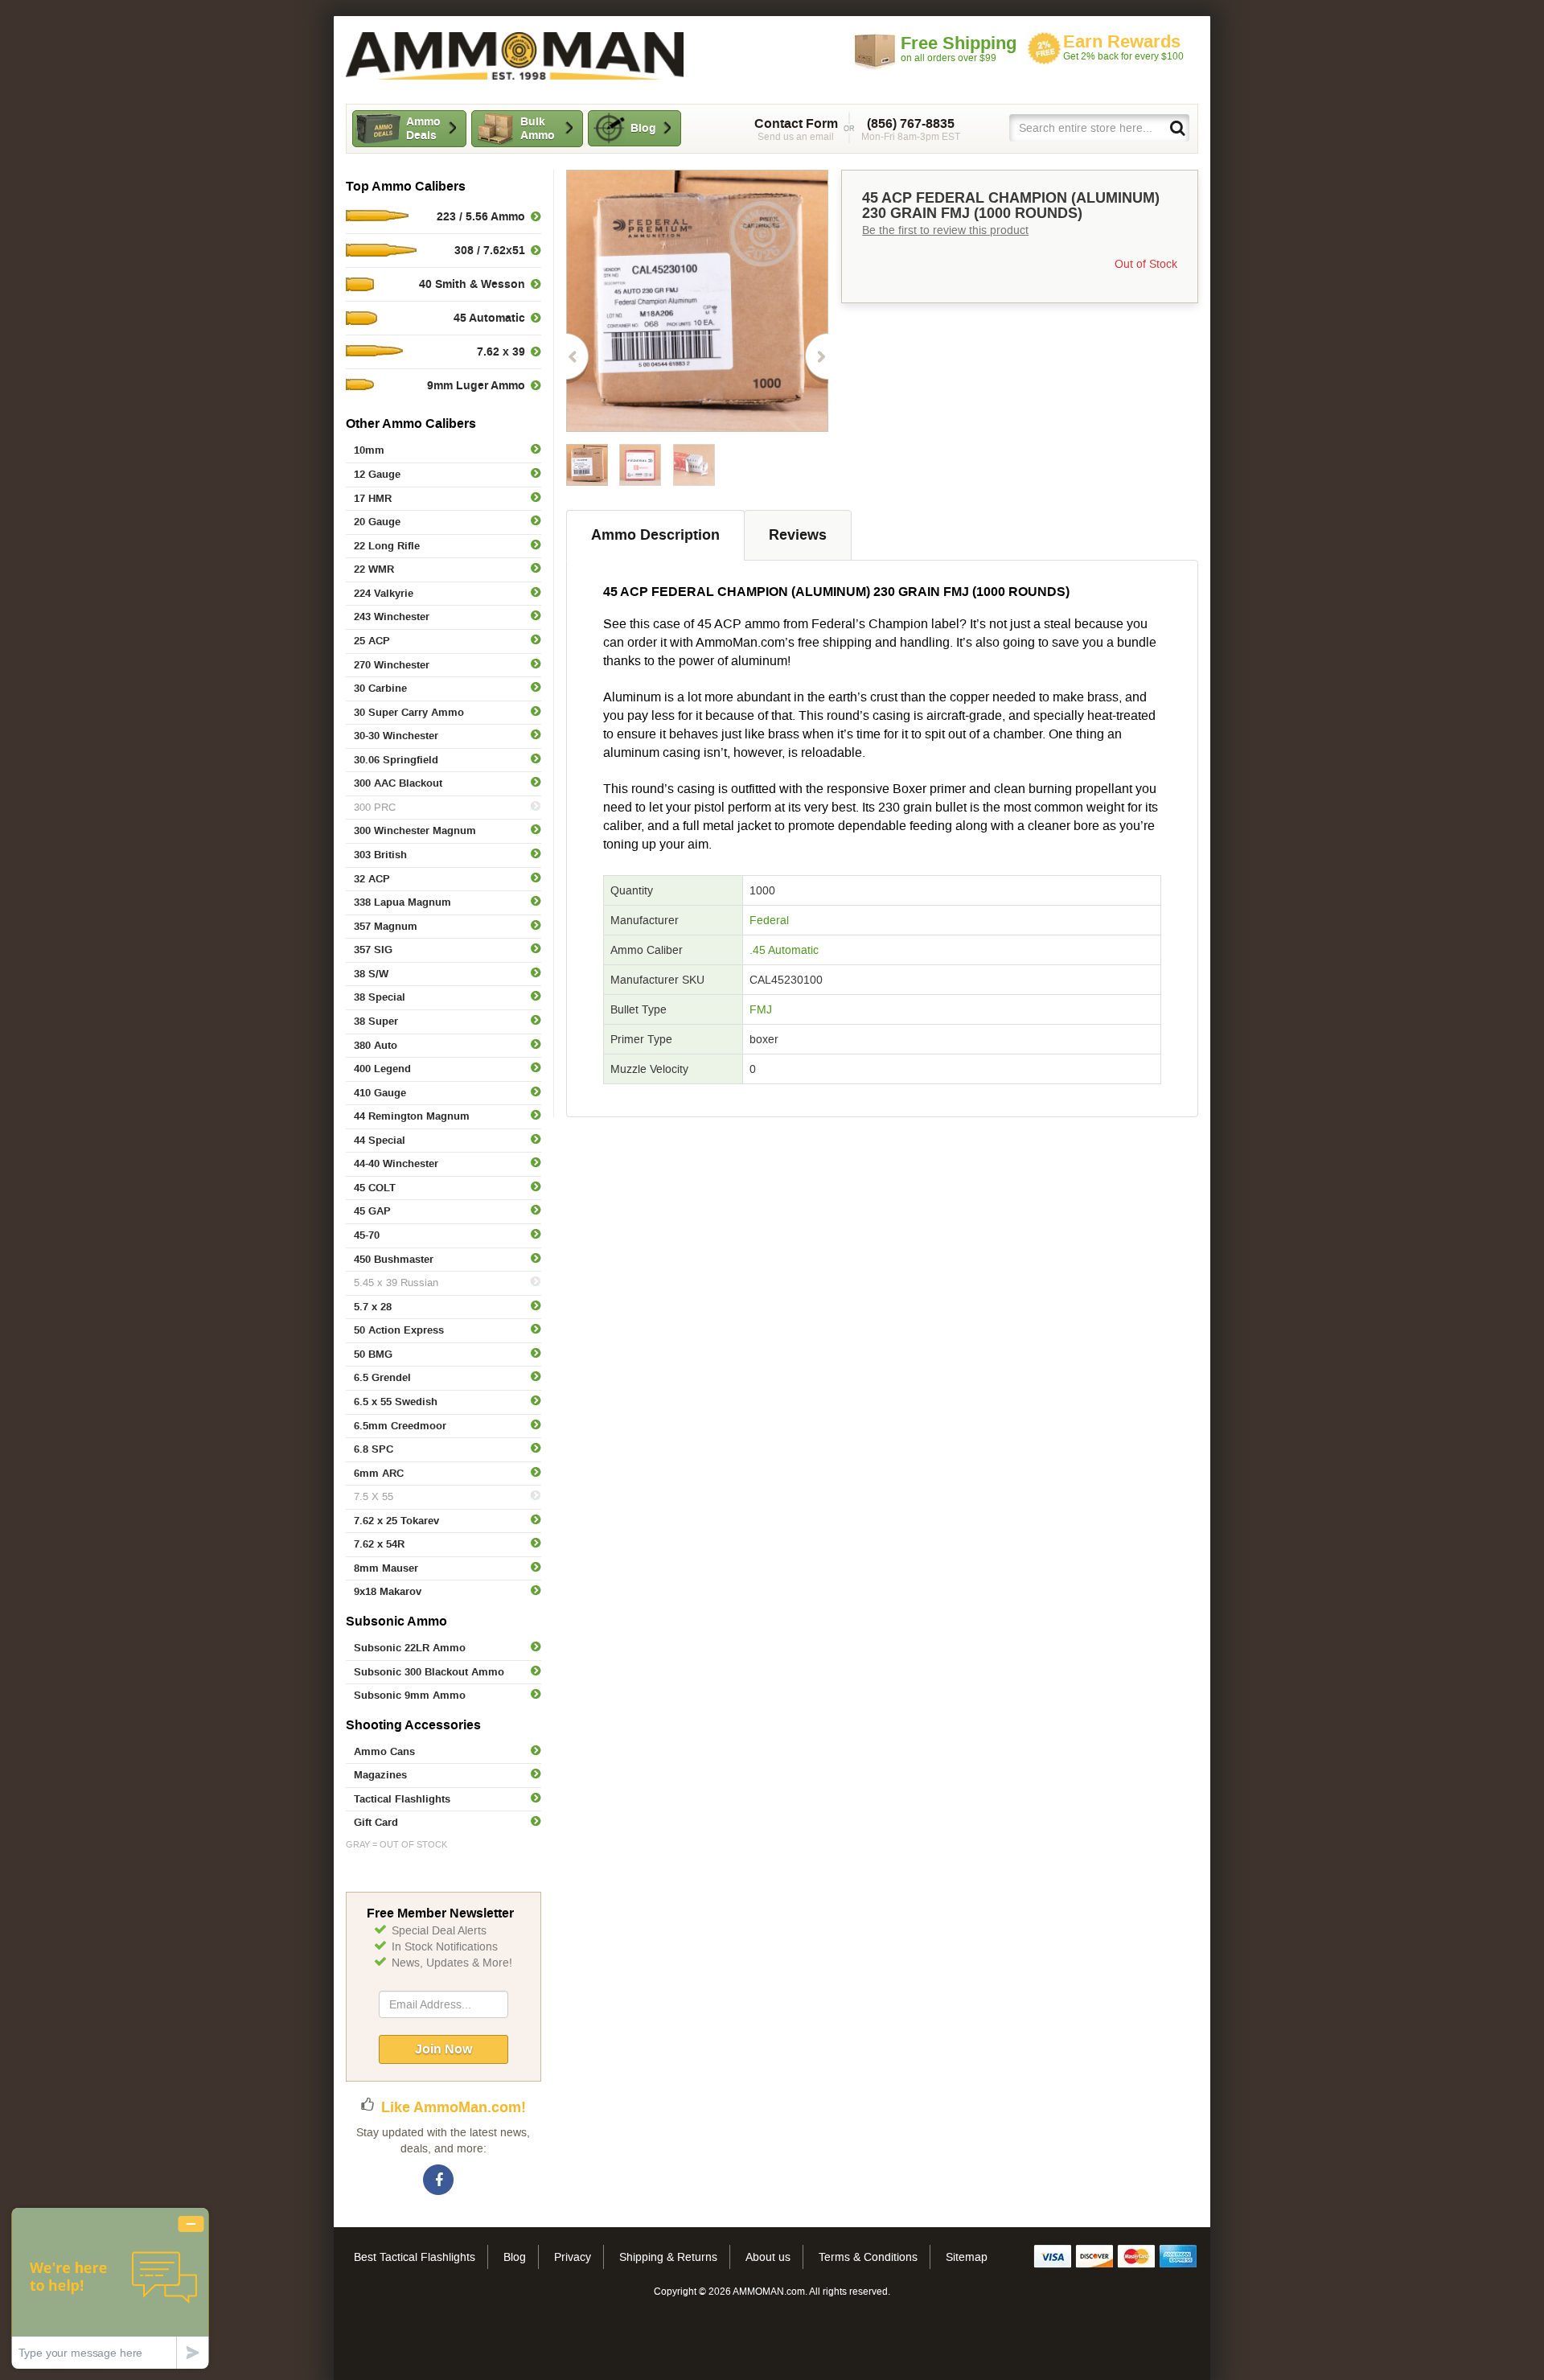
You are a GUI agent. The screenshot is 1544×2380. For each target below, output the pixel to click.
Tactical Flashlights (402, 1799)
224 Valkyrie (384, 593)
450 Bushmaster (394, 1259)
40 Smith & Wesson (472, 284)
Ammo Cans (384, 1751)
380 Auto (376, 1045)
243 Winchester (392, 617)
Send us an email (796, 129)
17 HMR (373, 498)
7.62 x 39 (501, 351)
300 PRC (375, 807)
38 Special (380, 997)
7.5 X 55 (374, 1496)
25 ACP (372, 641)
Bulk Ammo (538, 128)
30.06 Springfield (396, 760)
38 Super (376, 1021)
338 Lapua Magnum (402, 902)
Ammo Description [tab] (655, 535)
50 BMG (373, 1354)
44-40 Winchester (396, 1163)
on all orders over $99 (959, 48)
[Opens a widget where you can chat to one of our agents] (110, 2288)
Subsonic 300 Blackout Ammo (429, 1672)
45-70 (367, 1235)
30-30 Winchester (396, 736)
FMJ (761, 1009)
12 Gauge (377, 474)
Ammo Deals (423, 128)
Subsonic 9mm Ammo (410, 1695)
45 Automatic (489, 318)
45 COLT (375, 1188)
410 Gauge (380, 1093)
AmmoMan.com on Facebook (439, 2181)
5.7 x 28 (373, 1307)
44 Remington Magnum (412, 1116)
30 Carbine (380, 688)
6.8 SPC (374, 1449)
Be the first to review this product (945, 230)
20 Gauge (377, 522)
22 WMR (374, 569)
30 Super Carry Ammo (409, 712)
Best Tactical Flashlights (415, 2257)
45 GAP (372, 1211)
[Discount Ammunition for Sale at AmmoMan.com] (515, 56)
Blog (643, 128)
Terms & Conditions (868, 2257)
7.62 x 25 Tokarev (396, 1521)
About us (768, 2257)
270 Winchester (392, 665)
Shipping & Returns (668, 2257)
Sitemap (967, 2257)
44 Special (380, 1140)
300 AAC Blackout (398, 783)
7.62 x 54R (379, 1544)
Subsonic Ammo (396, 1621)
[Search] (1176, 127)
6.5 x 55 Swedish (396, 1402)
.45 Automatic (784, 950)
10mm (369, 450)
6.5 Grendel (382, 1377)
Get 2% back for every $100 (1123, 47)
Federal (769, 920)
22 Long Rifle (387, 546)
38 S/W (371, 974)
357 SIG (373, 950)
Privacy (573, 2257)
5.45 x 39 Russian (396, 1282)
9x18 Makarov (388, 1591)
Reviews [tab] (798, 535)
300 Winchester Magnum (415, 830)
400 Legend (382, 1069)
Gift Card (376, 1822)
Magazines (380, 1775)
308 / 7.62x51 (490, 250)
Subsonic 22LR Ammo (410, 1648)
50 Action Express (399, 1330)
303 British (380, 855)
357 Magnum (386, 926)
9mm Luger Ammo (476, 385)
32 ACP (372, 879)
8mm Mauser (386, 1568)
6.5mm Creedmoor (400, 1426)
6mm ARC (379, 1473)
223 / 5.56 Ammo (481, 216)
